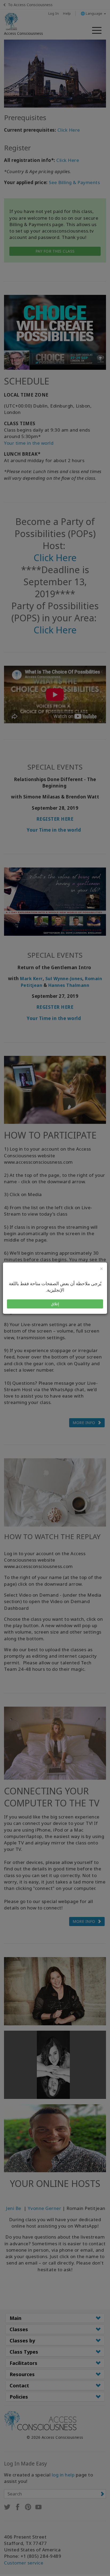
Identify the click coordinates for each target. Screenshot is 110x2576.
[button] (55, 1304)
